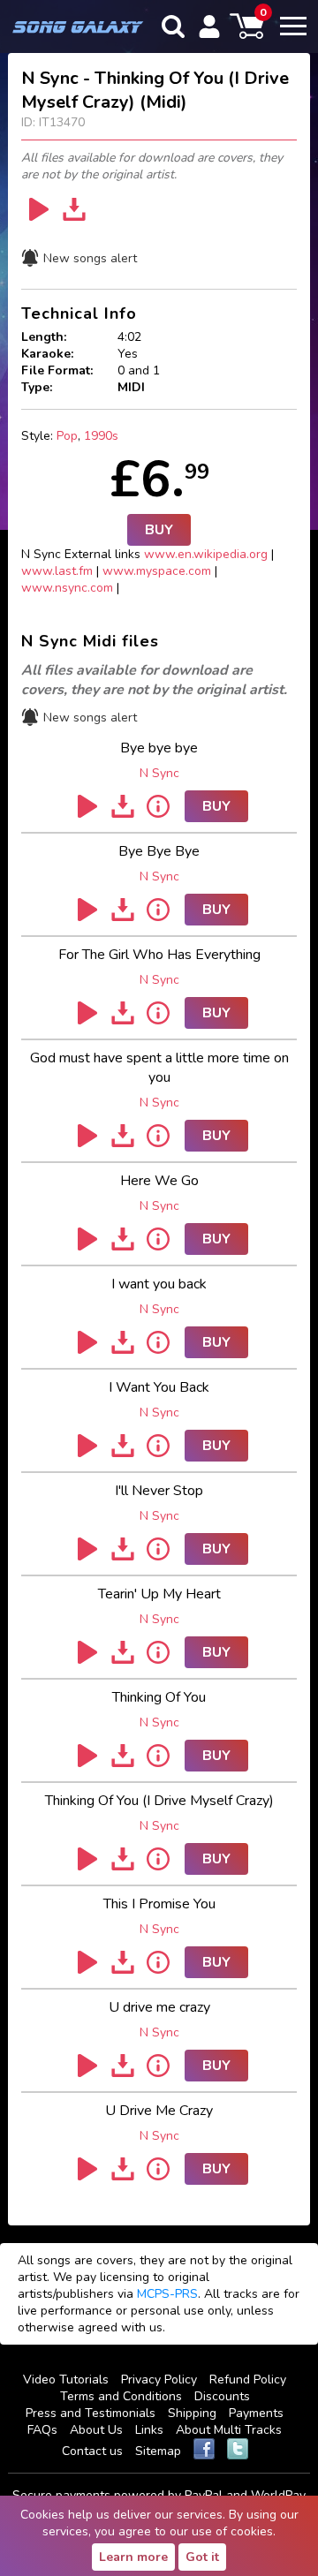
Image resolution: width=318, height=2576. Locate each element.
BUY (159, 530)
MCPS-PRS (167, 2294)
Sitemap (158, 2451)
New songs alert (90, 258)
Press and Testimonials (91, 2413)
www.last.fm (57, 571)
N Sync (159, 773)
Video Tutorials (66, 2380)
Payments (256, 2413)
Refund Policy (248, 2380)
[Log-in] (209, 26)
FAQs (42, 2430)
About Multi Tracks (229, 2430)
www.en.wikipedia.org (206, 554)
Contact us (92, 2451)
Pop (67, 436)
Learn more (133, 2557)
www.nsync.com (67, 588)
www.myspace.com (157, 571)
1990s (101, 436)
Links (149, 2430)
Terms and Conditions (121, 2396)
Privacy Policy (159, 2380)
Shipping (192, 2413)
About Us (96, 2430)
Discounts (222, 2396)
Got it (202, 2557)
